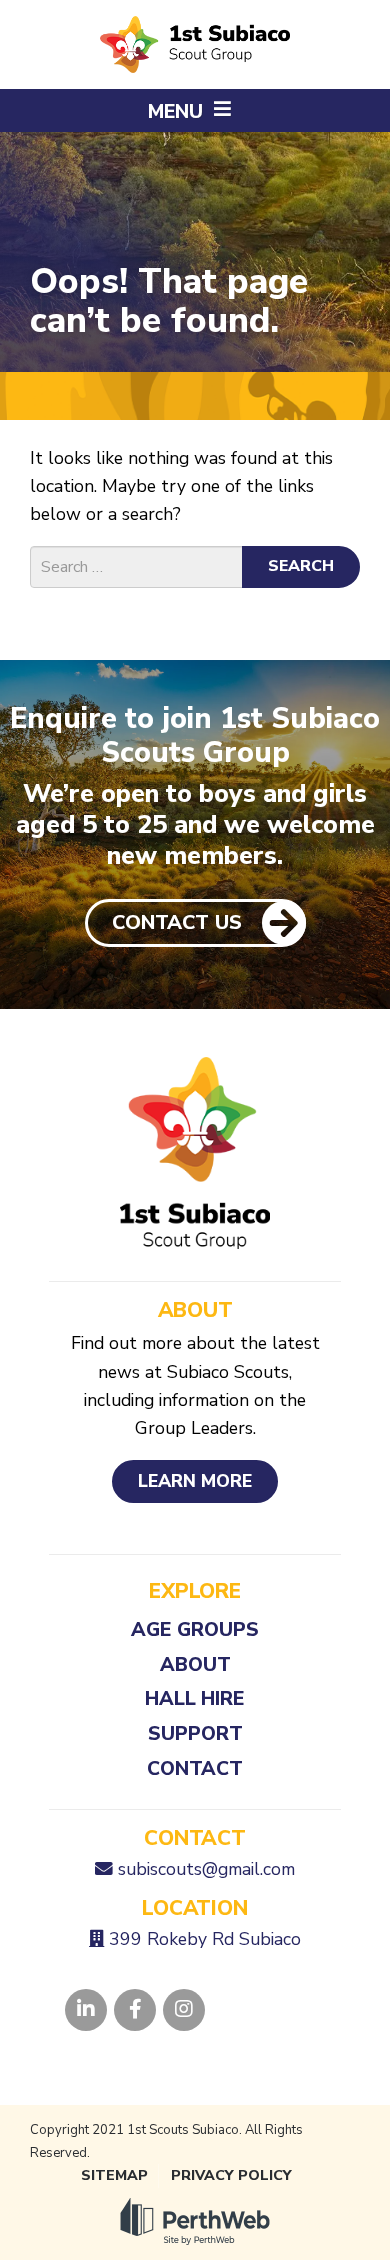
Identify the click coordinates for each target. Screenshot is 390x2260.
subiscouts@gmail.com (206, 1869)
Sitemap (114, 2175)
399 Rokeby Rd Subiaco (205, 1939)
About (195, 1664)
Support (195, 1733)
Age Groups (195, 1629)
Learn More (195, 1481)
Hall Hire (195, 1698)
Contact (195, 1768)
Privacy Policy (231, 2175)
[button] (195, 110)
